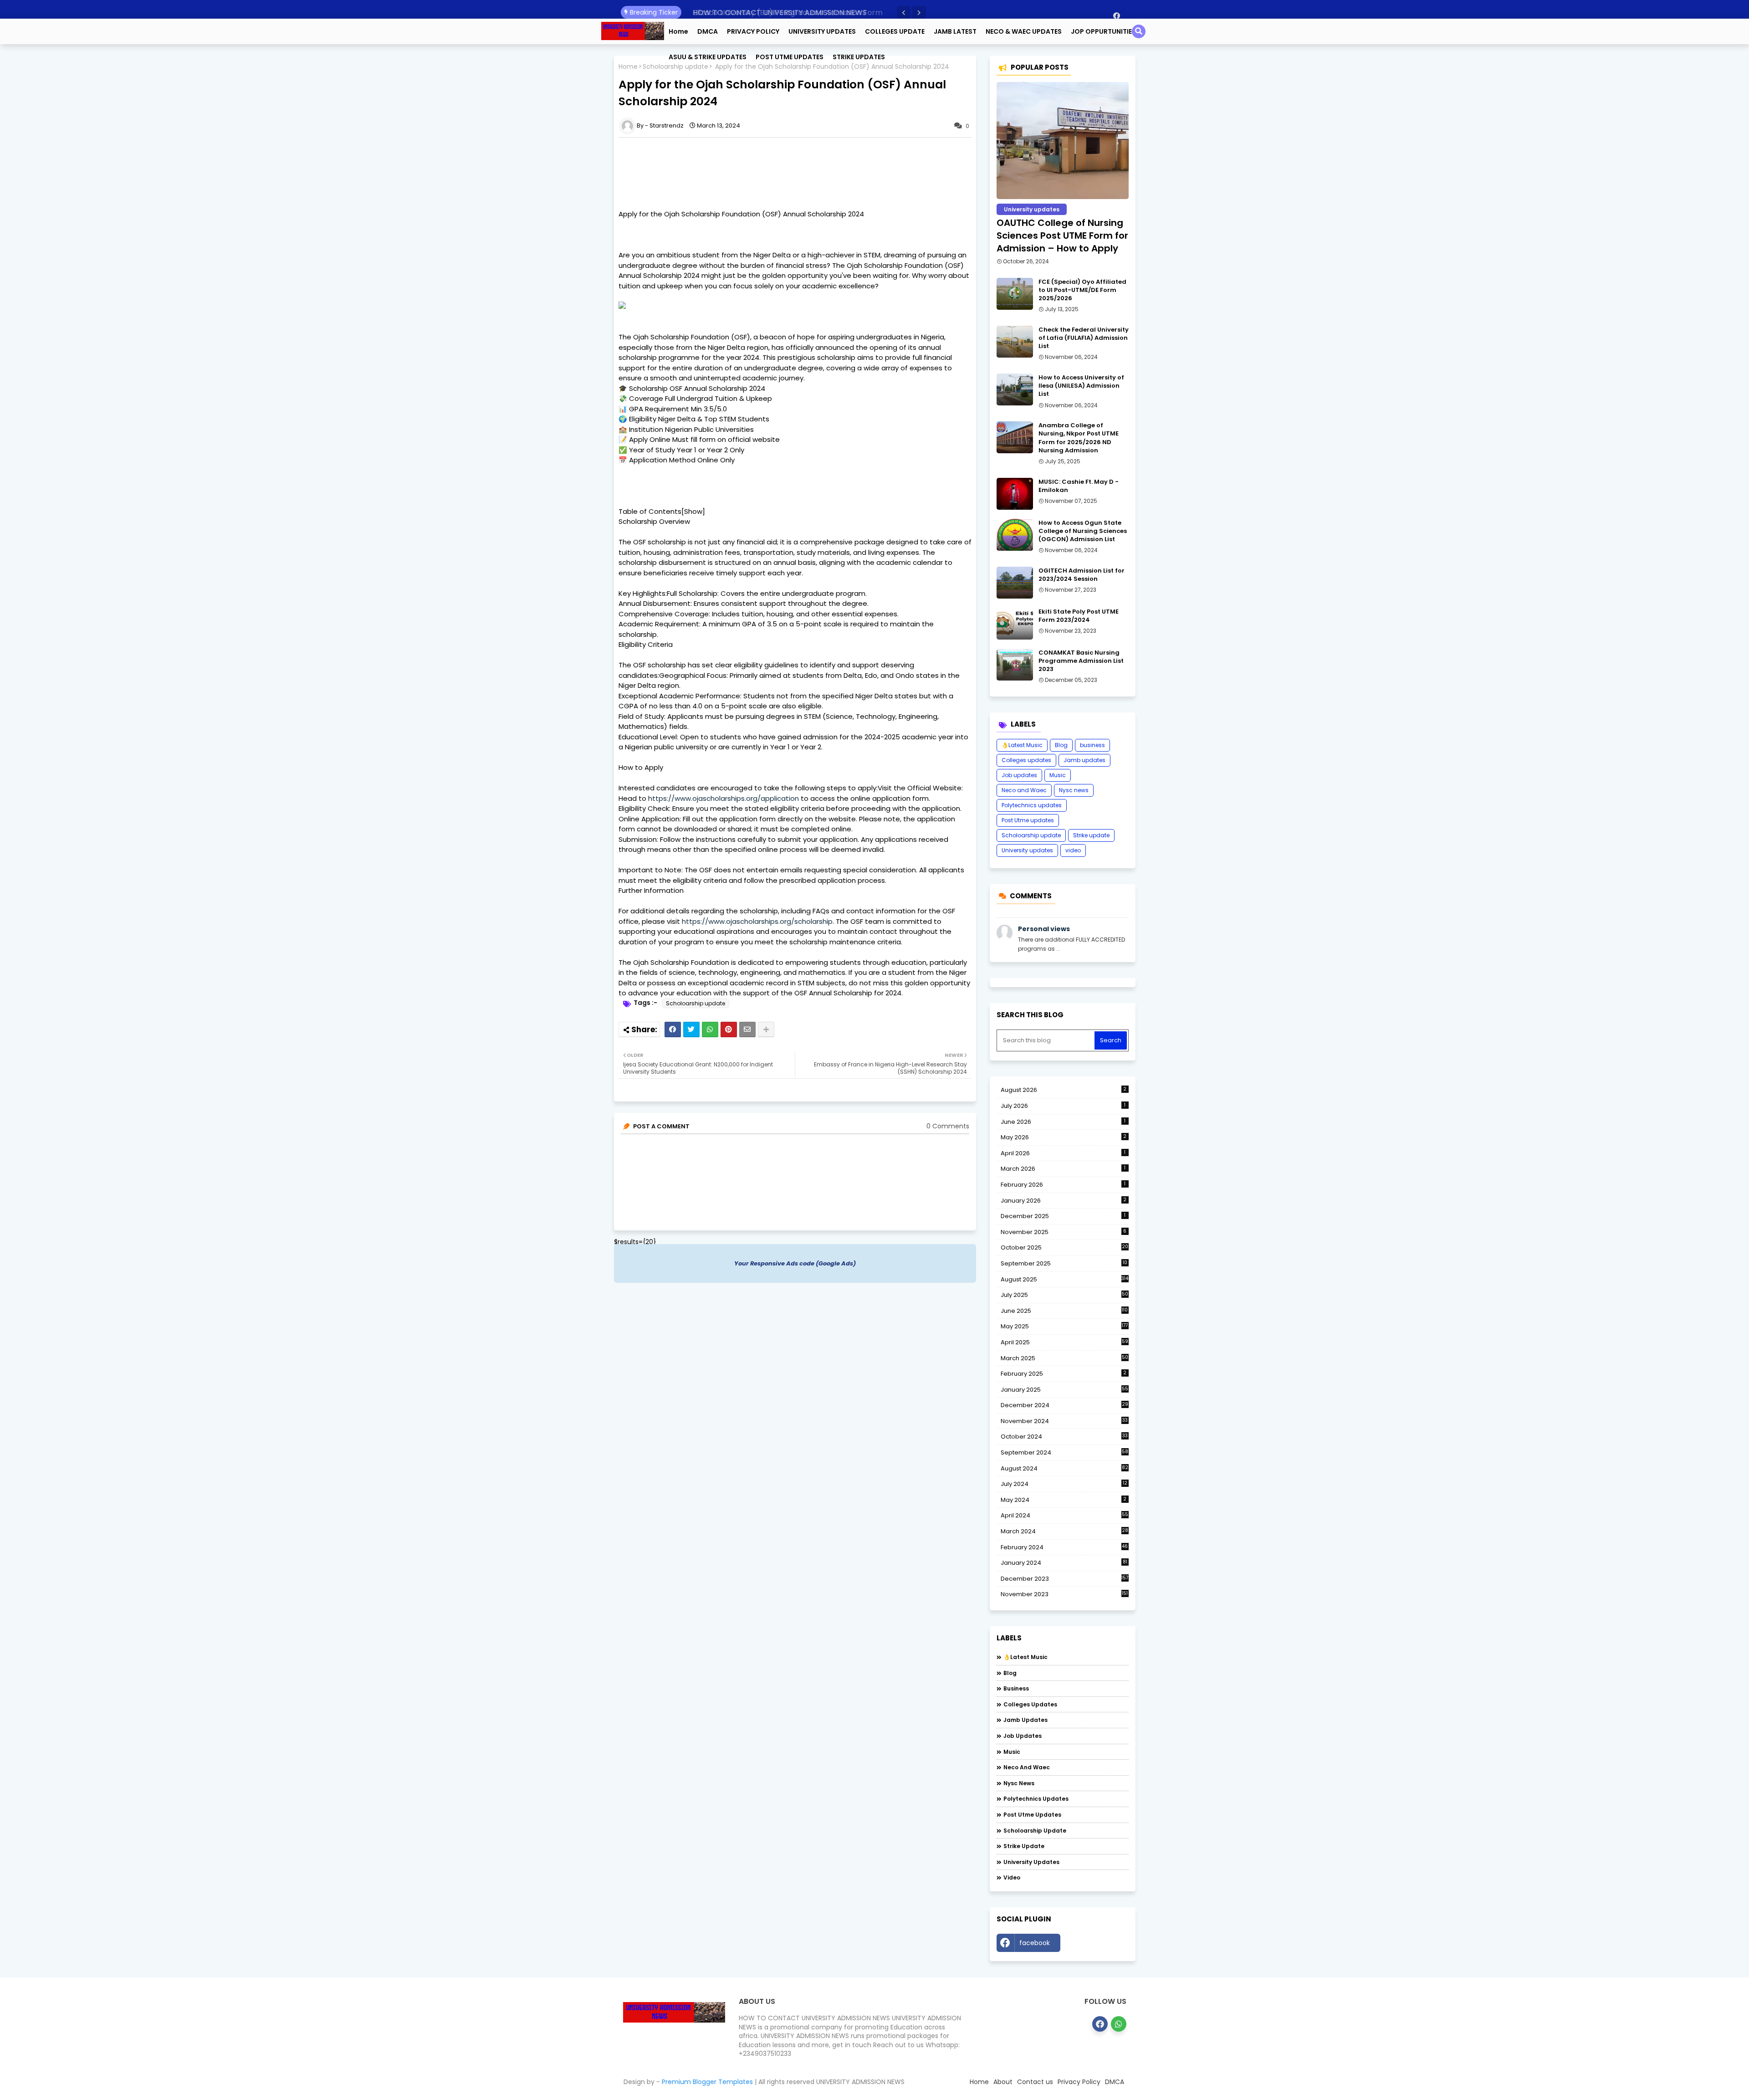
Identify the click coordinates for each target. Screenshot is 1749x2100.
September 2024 (1064, 1453)
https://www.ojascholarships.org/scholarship (757, 921)
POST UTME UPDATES (790, 57)
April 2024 (1064, 1515)
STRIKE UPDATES (859, 57)
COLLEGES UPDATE (895, 31)
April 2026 (1063, 1153)
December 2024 (1064, 1405)
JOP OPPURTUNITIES (1103, 31)
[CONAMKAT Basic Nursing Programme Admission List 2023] (1015, 665)
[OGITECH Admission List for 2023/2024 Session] (1015, 583)
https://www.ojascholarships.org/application (724, 798)
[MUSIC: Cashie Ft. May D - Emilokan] (1015, 494)
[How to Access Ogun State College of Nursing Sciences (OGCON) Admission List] (1015, 535)
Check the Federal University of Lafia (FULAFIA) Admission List (1084, 338)
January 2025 (1064, 1390)
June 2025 (1064, 1311)
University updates (1027, 850)
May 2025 (1064, 1326)
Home (678, 31)
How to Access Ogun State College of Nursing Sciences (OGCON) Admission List (1083, 531)
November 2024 (1064, 1421)
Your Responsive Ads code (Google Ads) (795, 1263)
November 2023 (1064, 1594)
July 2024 (1064, 1484)
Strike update (1091, 835)
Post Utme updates (1028, 820)
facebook (1035, 1943)
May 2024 (1064, 1500)
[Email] (747, 1030)
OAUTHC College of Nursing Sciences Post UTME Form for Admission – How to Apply (1062, 236)
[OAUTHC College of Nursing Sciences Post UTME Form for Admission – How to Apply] (1063, 141)
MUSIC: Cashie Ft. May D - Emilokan (1079, 486)
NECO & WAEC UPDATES (1024, 31)
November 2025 (1064, 1232)
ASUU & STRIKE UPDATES (708, 57)
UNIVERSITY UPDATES (822, 31)
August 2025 (1065, 1279)
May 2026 (1064, 1137)
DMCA (708, 31)
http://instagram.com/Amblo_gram (1097, 1945)
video (1073, 850)
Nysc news (1074, 790)
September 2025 (1064, 1264)
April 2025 (1064, 1342)
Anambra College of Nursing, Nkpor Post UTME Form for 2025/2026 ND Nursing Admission (1079, 438)
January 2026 (1064, 1201)
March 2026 (1063, 1169)
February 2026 (1063, 1185)
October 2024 (1064, 1437)
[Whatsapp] (710, 1030)
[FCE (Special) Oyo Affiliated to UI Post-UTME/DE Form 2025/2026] (1015, 294)
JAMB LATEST (955, 31)
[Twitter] (691, 1030)
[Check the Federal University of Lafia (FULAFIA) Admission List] (1015, 342)
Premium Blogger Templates (707, 2082)
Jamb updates (1084, 760)
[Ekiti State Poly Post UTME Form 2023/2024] (1015, 624)
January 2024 (1064, 1563)
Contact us (1035, 2082)
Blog (1061, 745)
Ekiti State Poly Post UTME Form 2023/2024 (1079, 616)
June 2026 (1063, 1122)
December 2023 (1065, 1579)
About (1003, 2082)
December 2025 (1063, 1216)
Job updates (1019, 775)
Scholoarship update (696, 1003)
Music (1058, 775)
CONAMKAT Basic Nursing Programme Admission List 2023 (1081, 661)
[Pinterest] (729, 1030)
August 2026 (1064, 1090)
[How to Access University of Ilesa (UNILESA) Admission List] (1015, 389)
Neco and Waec (1024, 790)
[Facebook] (673, 1030)
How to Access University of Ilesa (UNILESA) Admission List (1081, 386)
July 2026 (1063, 1106)
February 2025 (1064, 1374)
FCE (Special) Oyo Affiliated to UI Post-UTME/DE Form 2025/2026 (1082, 290)
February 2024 (1064, 1547)
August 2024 (1064, 1469)
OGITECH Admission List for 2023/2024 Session (1082, 575)
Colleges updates (1026, 760)
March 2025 (1064, 1358)
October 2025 (1064, 1248)
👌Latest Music (1022, 745)
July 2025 (1064, 1295)
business (1092, 745)
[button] (904, 13)
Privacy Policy (1079, 2082)
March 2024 (1064, 1531)
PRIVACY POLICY (753, 31)
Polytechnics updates (1032, 805)
